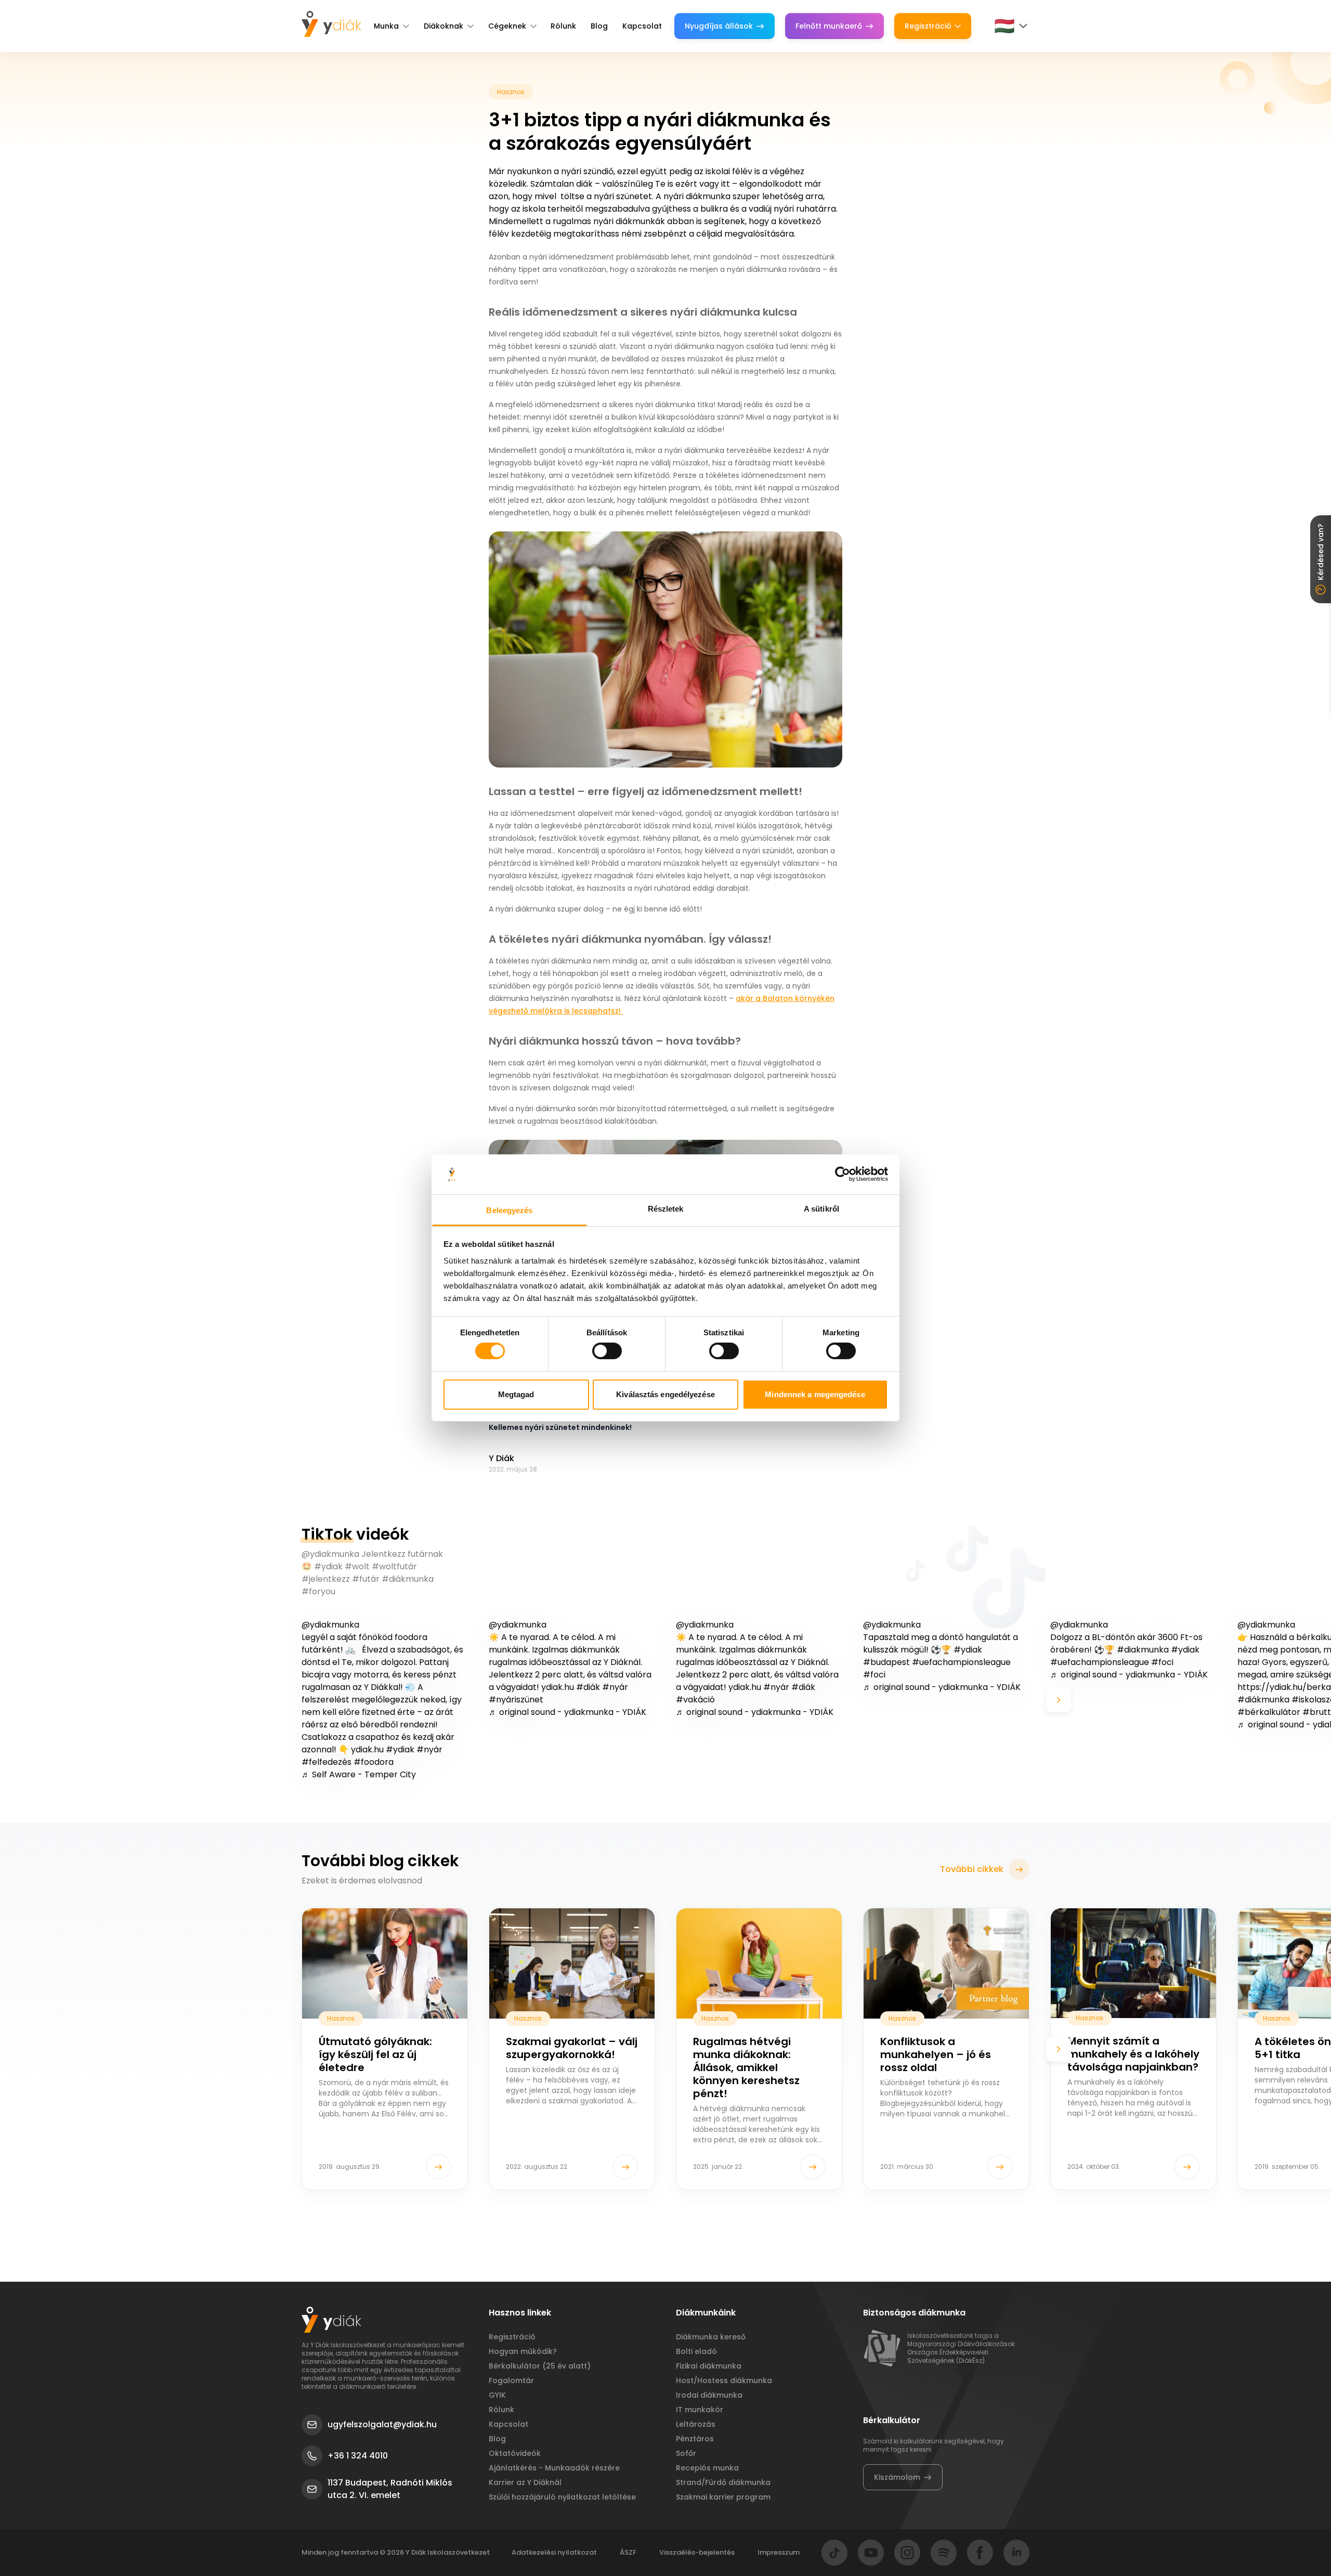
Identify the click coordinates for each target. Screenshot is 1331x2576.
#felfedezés (327, 1762)
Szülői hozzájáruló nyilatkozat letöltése (562, 2497)
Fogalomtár (511, 2380)
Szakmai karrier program (723, 2497)
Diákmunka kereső (711, 2337)
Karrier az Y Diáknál (525, 2482)
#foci (874, 1675)
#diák (588, 1687)
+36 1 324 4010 (358, 2456)
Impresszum (779, 2552)
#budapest (886, 1662)
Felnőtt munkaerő (829, 26)
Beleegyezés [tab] (509, 1210)
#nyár (429, 1749)
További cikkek (972, 1869)
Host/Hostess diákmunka (724, 2380)
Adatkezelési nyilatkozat (554, 2552)
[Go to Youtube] (871, 2553)
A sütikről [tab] (821, 1209)
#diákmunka (1263, 1700)
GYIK (497, 2395)
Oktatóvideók (515, 2453)
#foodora (374, 1762)
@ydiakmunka (330, 1625)
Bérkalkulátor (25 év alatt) (540, 2366)
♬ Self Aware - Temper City (359, 1774)
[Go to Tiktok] (834, 2553)
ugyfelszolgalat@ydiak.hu (382, 2424)
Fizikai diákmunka (709, 2366)
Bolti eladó (696, 2351)
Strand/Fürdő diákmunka (723, 2482)
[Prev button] (272, 1700)
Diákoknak (443, 26)
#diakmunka (1143, 1650)
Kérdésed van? (1321, 552)
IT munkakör (700, 2410)
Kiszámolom (897, 2477)
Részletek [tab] (666, 1209)
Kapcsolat (642, 26)
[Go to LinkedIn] (1016, 2553)
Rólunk (563, 26)
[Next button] (1059, 1700)
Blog (599, 26)
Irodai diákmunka (709, 2395)
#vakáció (695, 1700)
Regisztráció (928, 26)
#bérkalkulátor (1269, 1712)
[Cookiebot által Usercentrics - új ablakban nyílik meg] (843, 1174)
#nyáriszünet (516, 1700)
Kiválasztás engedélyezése (665, 1394)
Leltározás (696, 2424)
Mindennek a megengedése (815, 1394)
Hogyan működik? (523, 2351)
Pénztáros (695, 2439)
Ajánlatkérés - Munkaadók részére (554, 2468)
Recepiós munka (707, 2468)
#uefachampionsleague (961, 1662)
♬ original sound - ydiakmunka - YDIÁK (567, 1712)
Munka (386, 26)
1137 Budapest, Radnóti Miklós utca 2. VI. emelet (390, 2489)
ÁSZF (628, 2552)
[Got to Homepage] (331, 24)
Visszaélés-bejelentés (697, 2552)
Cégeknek (507, 26)
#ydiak (400, 1749)
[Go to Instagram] (907, 2553)
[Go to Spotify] (944, 2553)
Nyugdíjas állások (719, 26)
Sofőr (686, 2453)
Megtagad (516, 1394)
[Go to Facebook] (980, 2553)
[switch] (607, 1351)
